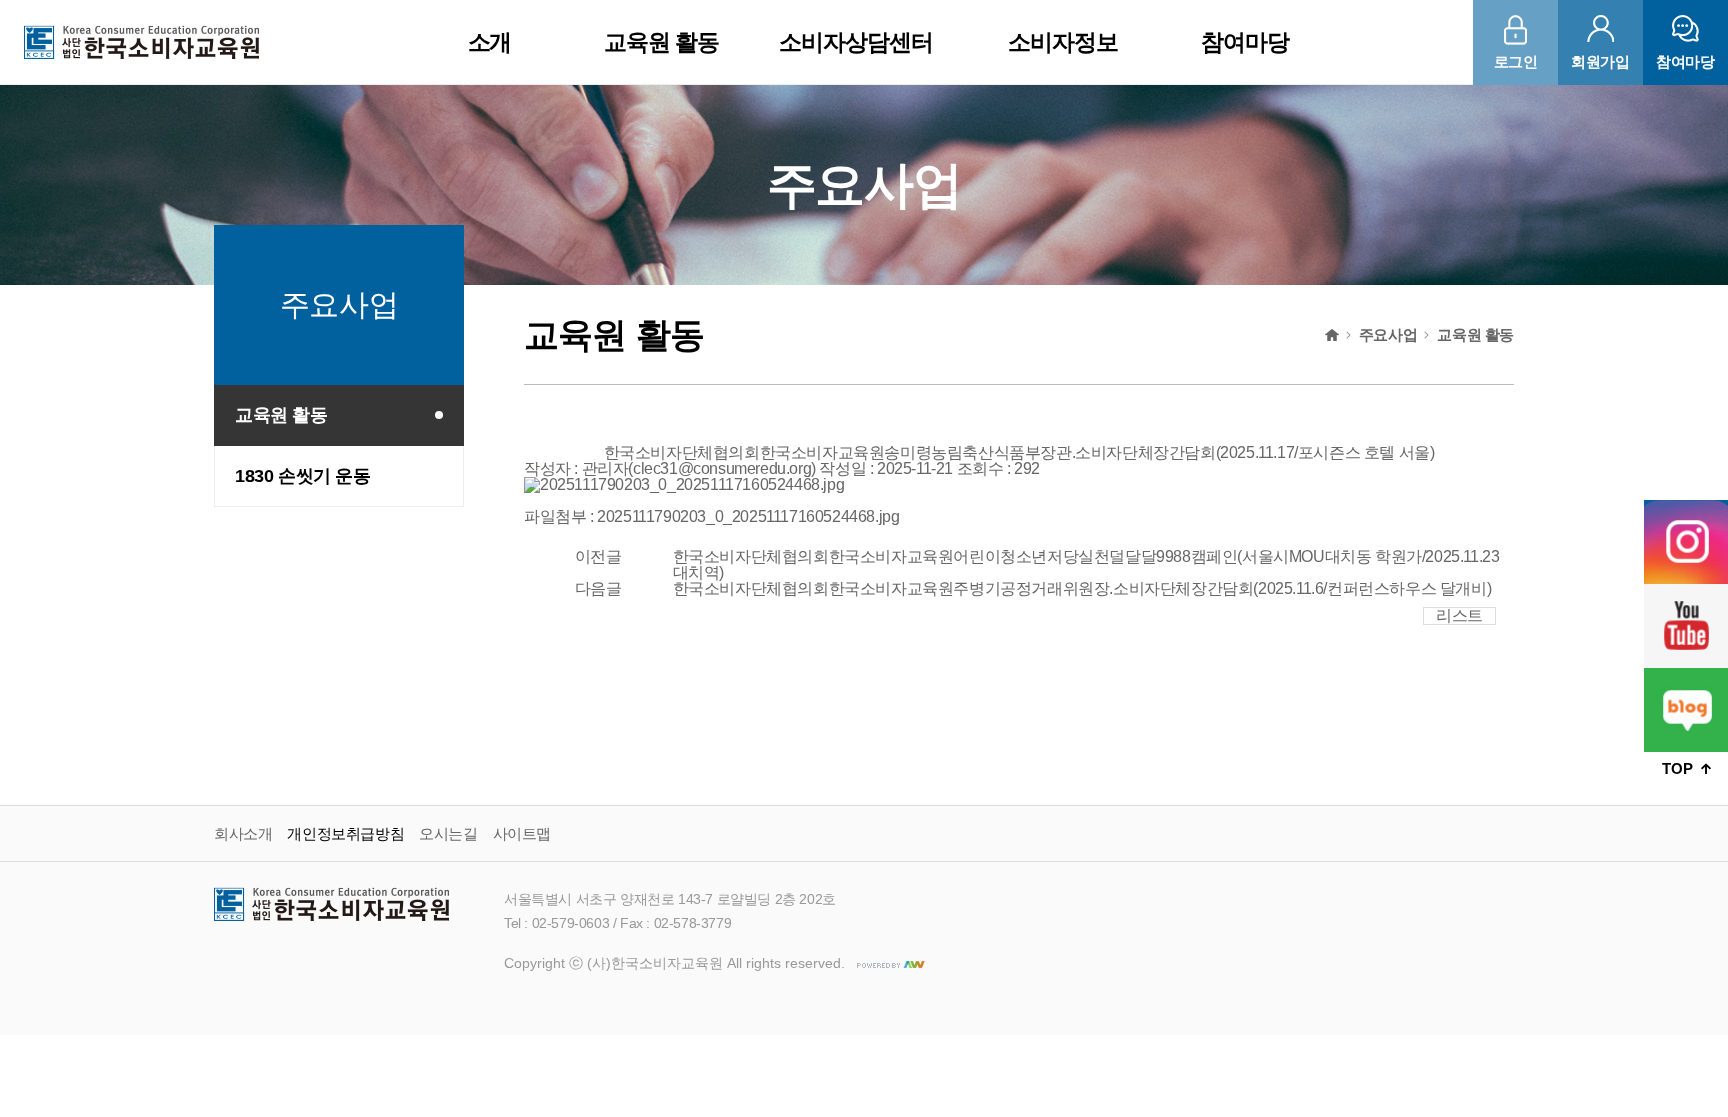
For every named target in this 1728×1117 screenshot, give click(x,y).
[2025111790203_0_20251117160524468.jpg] (684, 485)
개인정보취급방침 (345, 833)
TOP (1679, 768)
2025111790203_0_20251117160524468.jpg (748, 516)
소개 (490, 42)
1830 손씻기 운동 (303, 476)
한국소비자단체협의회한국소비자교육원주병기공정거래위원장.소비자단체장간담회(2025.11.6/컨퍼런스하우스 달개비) (1082, 588)
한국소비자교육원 (141, 42)
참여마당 (1245, 42)
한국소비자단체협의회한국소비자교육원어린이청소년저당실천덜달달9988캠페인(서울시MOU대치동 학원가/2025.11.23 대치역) (1086, 564)
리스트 (1459, 615)
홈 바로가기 (1332, 335)
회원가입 (1600, 61)
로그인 (1516, 61)
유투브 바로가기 (1686, 626)
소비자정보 (1063, 42)
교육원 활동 (661, 42)
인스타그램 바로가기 (1686, 542)
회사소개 (243, 833)
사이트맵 (522, 833)
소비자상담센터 (856, 42)
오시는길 (448, 833)
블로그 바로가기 (1686, 710)
